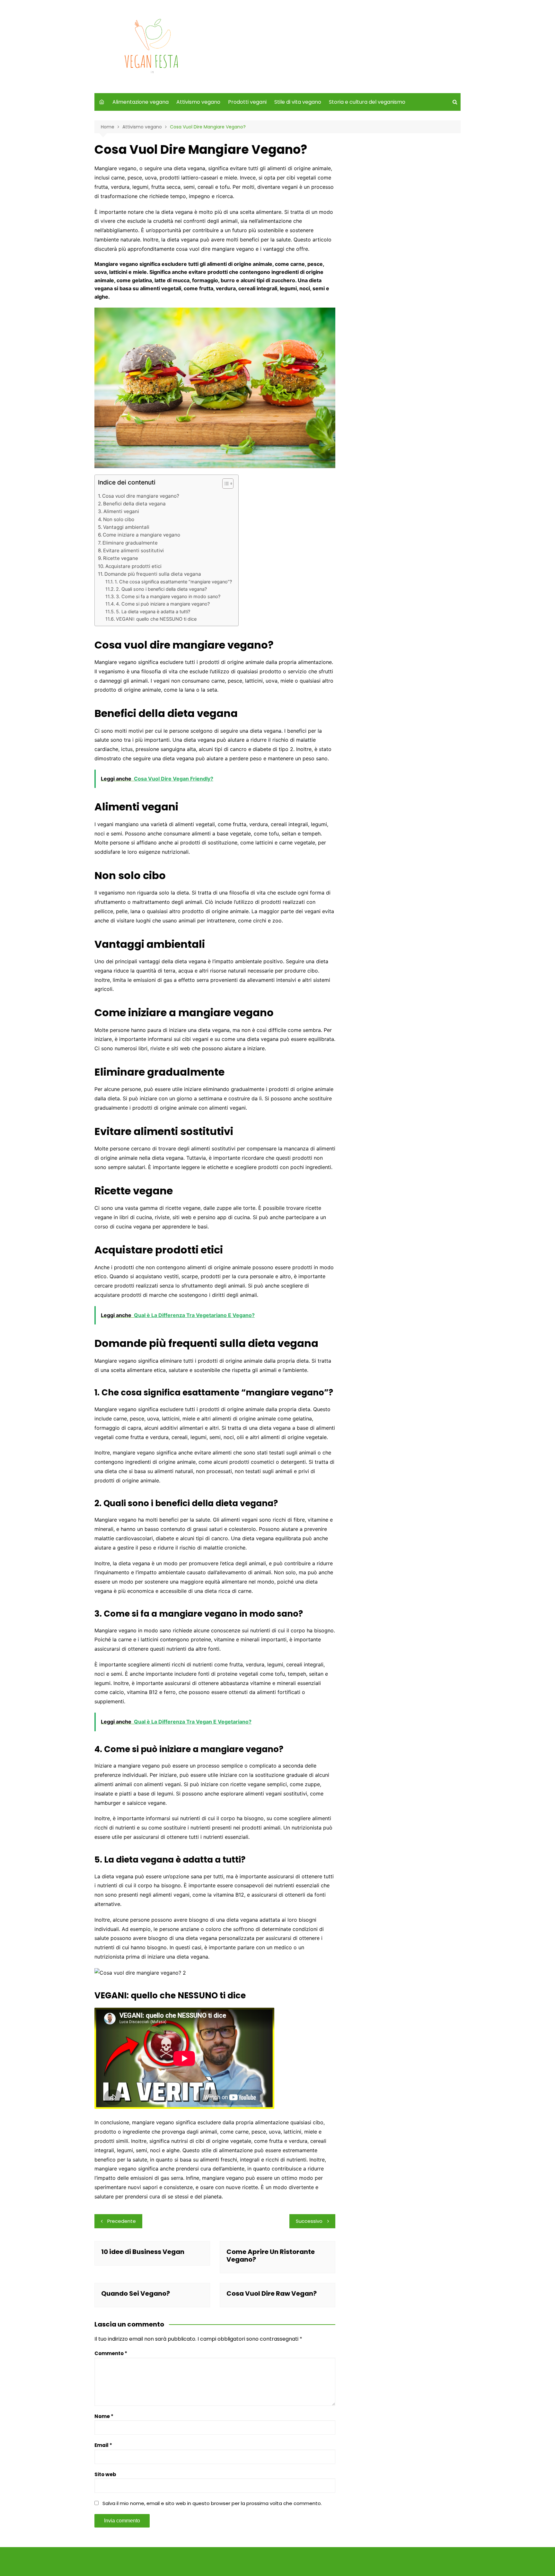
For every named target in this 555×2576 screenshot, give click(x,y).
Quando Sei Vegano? (136, 2293)
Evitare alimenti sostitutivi (133, 550)
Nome (104, 2416)
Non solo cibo (119, 519)
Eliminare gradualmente (130, 543)
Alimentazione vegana (141, 102)
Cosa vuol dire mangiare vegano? (141, 496)
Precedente (122, 2221)
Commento (111, 2353)
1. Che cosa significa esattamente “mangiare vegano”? (173, 582)
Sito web (105, 2474)
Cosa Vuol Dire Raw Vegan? (272, 2293)
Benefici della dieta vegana (134, 504)
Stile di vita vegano (298, 102)
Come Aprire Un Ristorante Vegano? (271, 2256)
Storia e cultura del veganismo (367, 102)
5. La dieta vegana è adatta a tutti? (153, 611)
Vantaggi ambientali (126, 527)
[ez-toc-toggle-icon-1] (225, 485)
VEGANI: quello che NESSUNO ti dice (156, 619)
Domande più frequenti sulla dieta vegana (153, 574)
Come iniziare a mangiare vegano (141, 535)
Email (103, 2445)
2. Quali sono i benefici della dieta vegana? (161, 589)
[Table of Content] (228, 484)
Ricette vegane (121, 558)
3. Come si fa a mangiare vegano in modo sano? (168, 596)
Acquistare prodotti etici (133, 566)
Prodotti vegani (247, 102)
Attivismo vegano (198, 102)
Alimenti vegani (121, 511)
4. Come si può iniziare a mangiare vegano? (163, 604)
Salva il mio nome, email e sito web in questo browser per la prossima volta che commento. (212, 2503)
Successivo (309, 2221)
